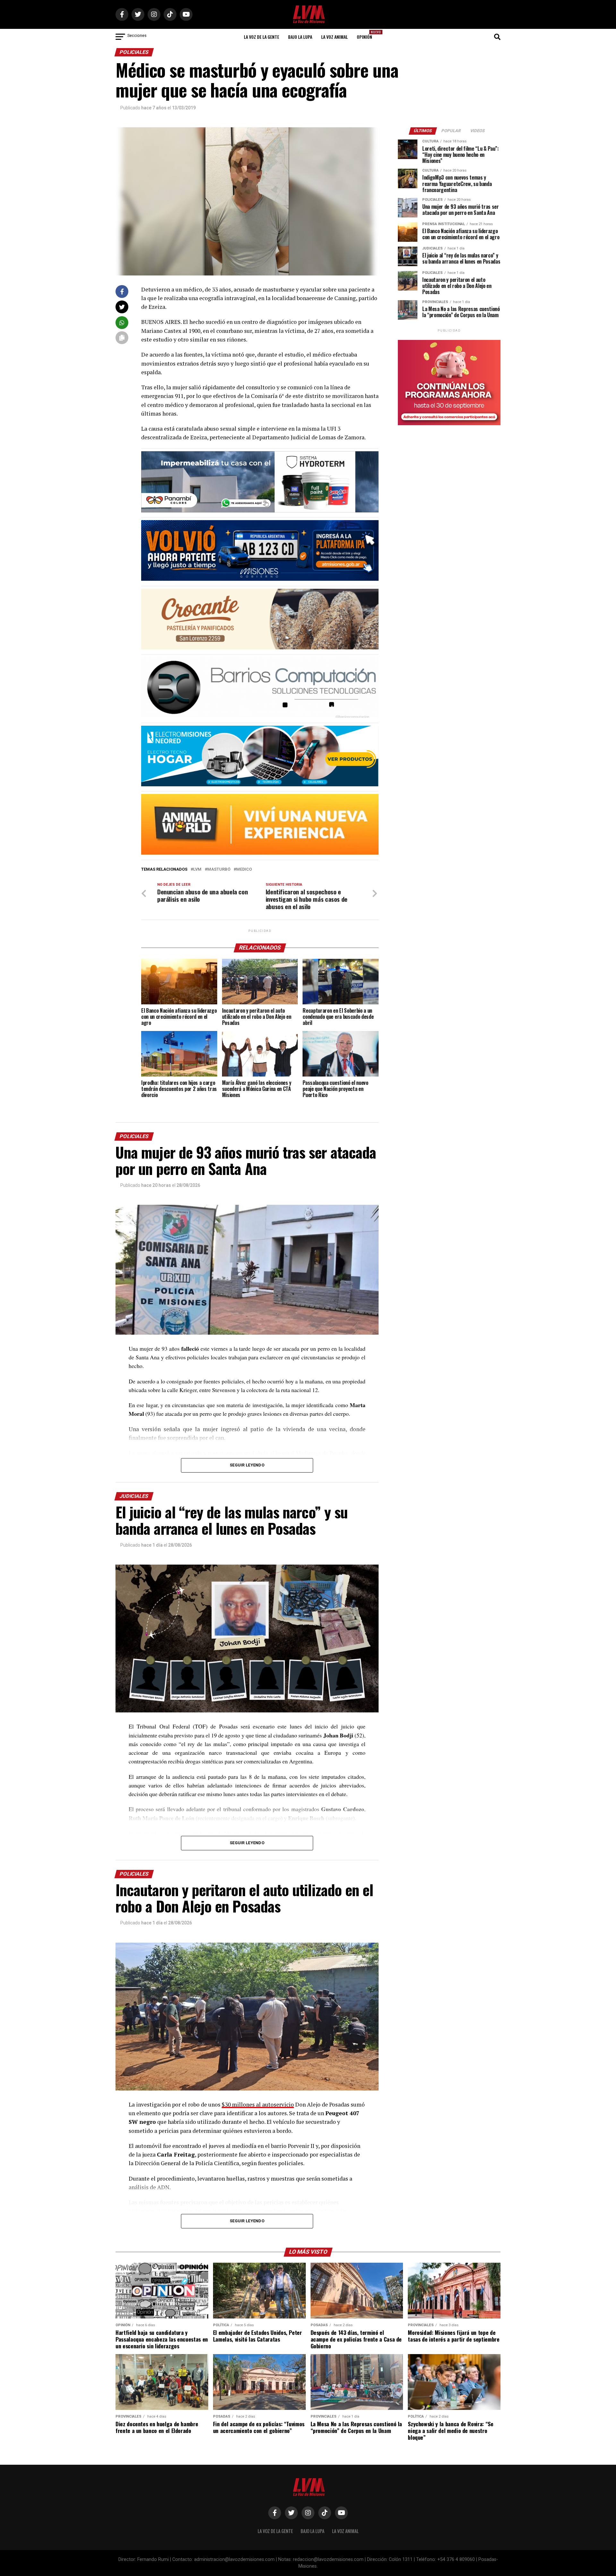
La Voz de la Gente (261, 37)
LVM (197, 870)
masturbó (219, 870)
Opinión (366, 35)
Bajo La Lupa (300, 37)
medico (244, 870)
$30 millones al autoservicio (258, 2104)
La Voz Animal (334, 37)
